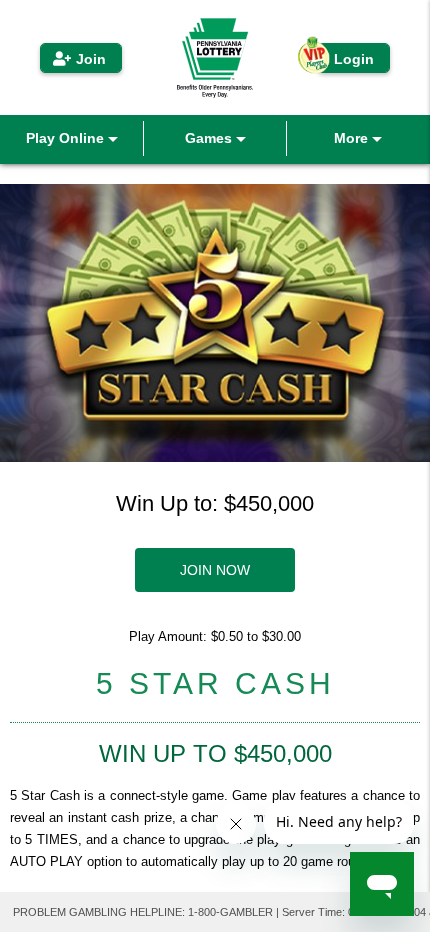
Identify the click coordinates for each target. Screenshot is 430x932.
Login (354, 59)
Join (91, 59)
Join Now (215, 570)
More (353, 138)
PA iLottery (215, 57)
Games (210, 138)
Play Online (67, 138)
